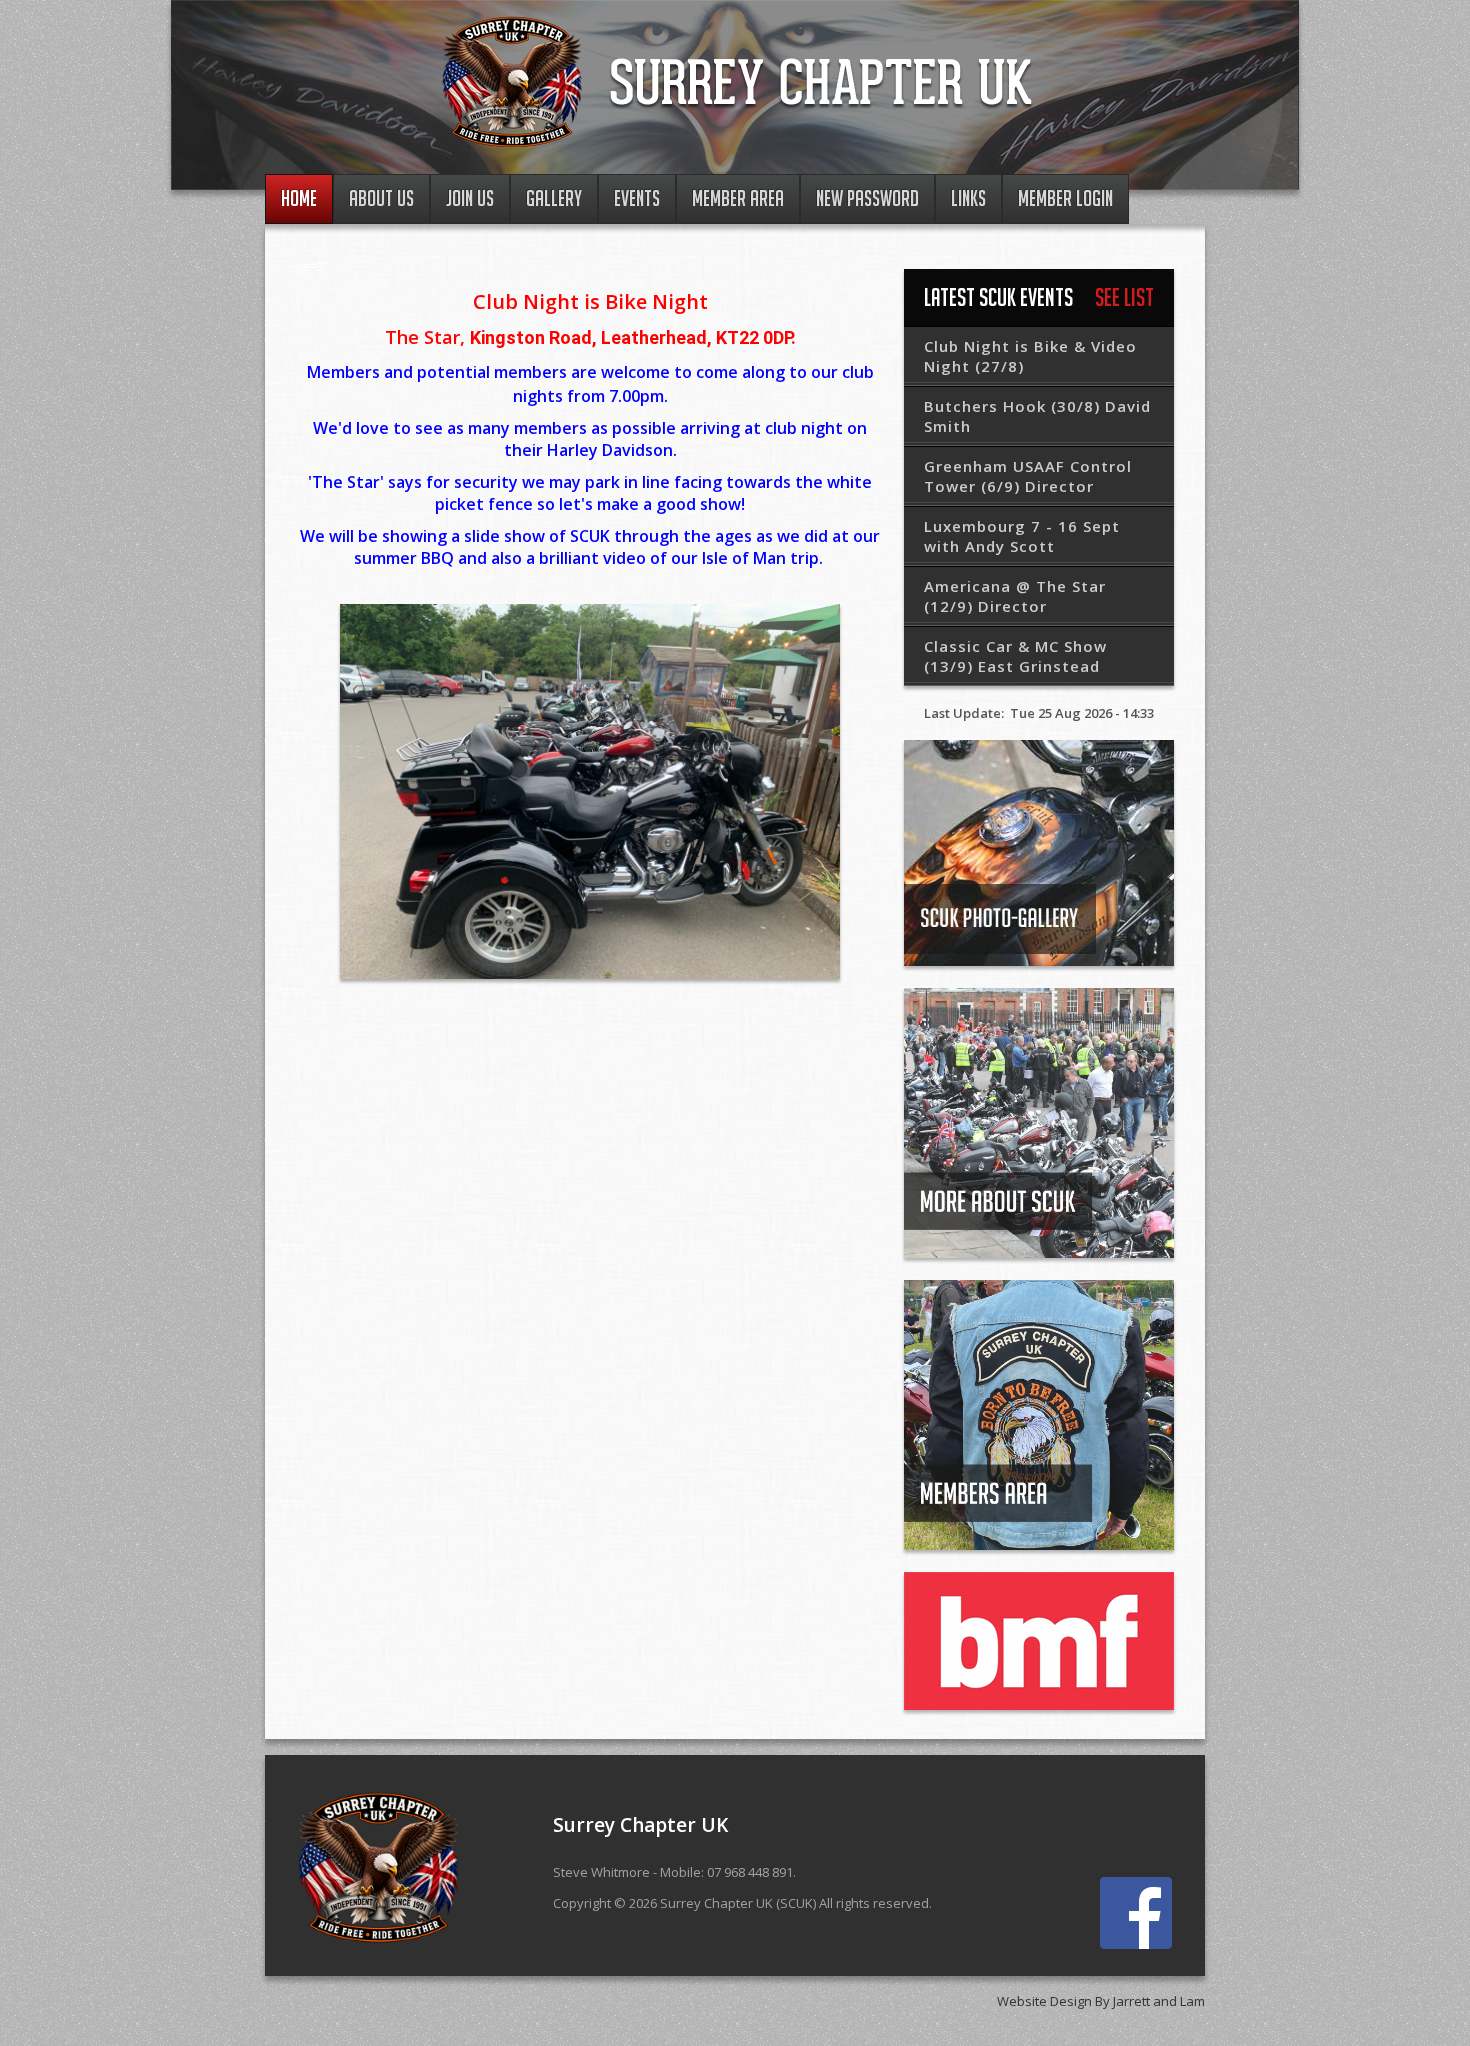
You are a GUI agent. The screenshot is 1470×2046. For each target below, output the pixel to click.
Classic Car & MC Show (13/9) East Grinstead (1015, 656)
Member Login (1065, 198)
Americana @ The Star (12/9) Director (1015, 596)
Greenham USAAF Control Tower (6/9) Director (1028, 476)
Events (637, 198)
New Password (867, 198)
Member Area (738, 198)
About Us (381, 198)
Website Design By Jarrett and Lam (1101, 2001)
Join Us (470, 198)
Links (968, 198)
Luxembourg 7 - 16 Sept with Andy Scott (1022, 536)
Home (299, 198)
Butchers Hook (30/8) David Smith (1037, 416)
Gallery (554, 198)
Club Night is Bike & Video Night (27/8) (1030, 356)
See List (1124, 297)
